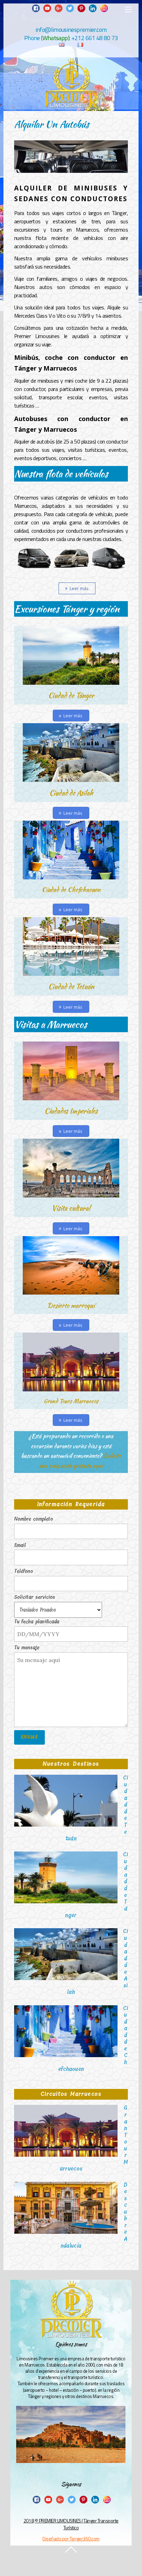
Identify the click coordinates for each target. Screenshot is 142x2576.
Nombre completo (34, 1519)
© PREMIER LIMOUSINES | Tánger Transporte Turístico (77, 2524)
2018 (29, 2521)
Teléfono (24, 1571)
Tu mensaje (27, 1648)
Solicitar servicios (35, 1597)
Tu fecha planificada (37, 1622)
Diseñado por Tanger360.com (71, 2538)
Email (20, 1545)
